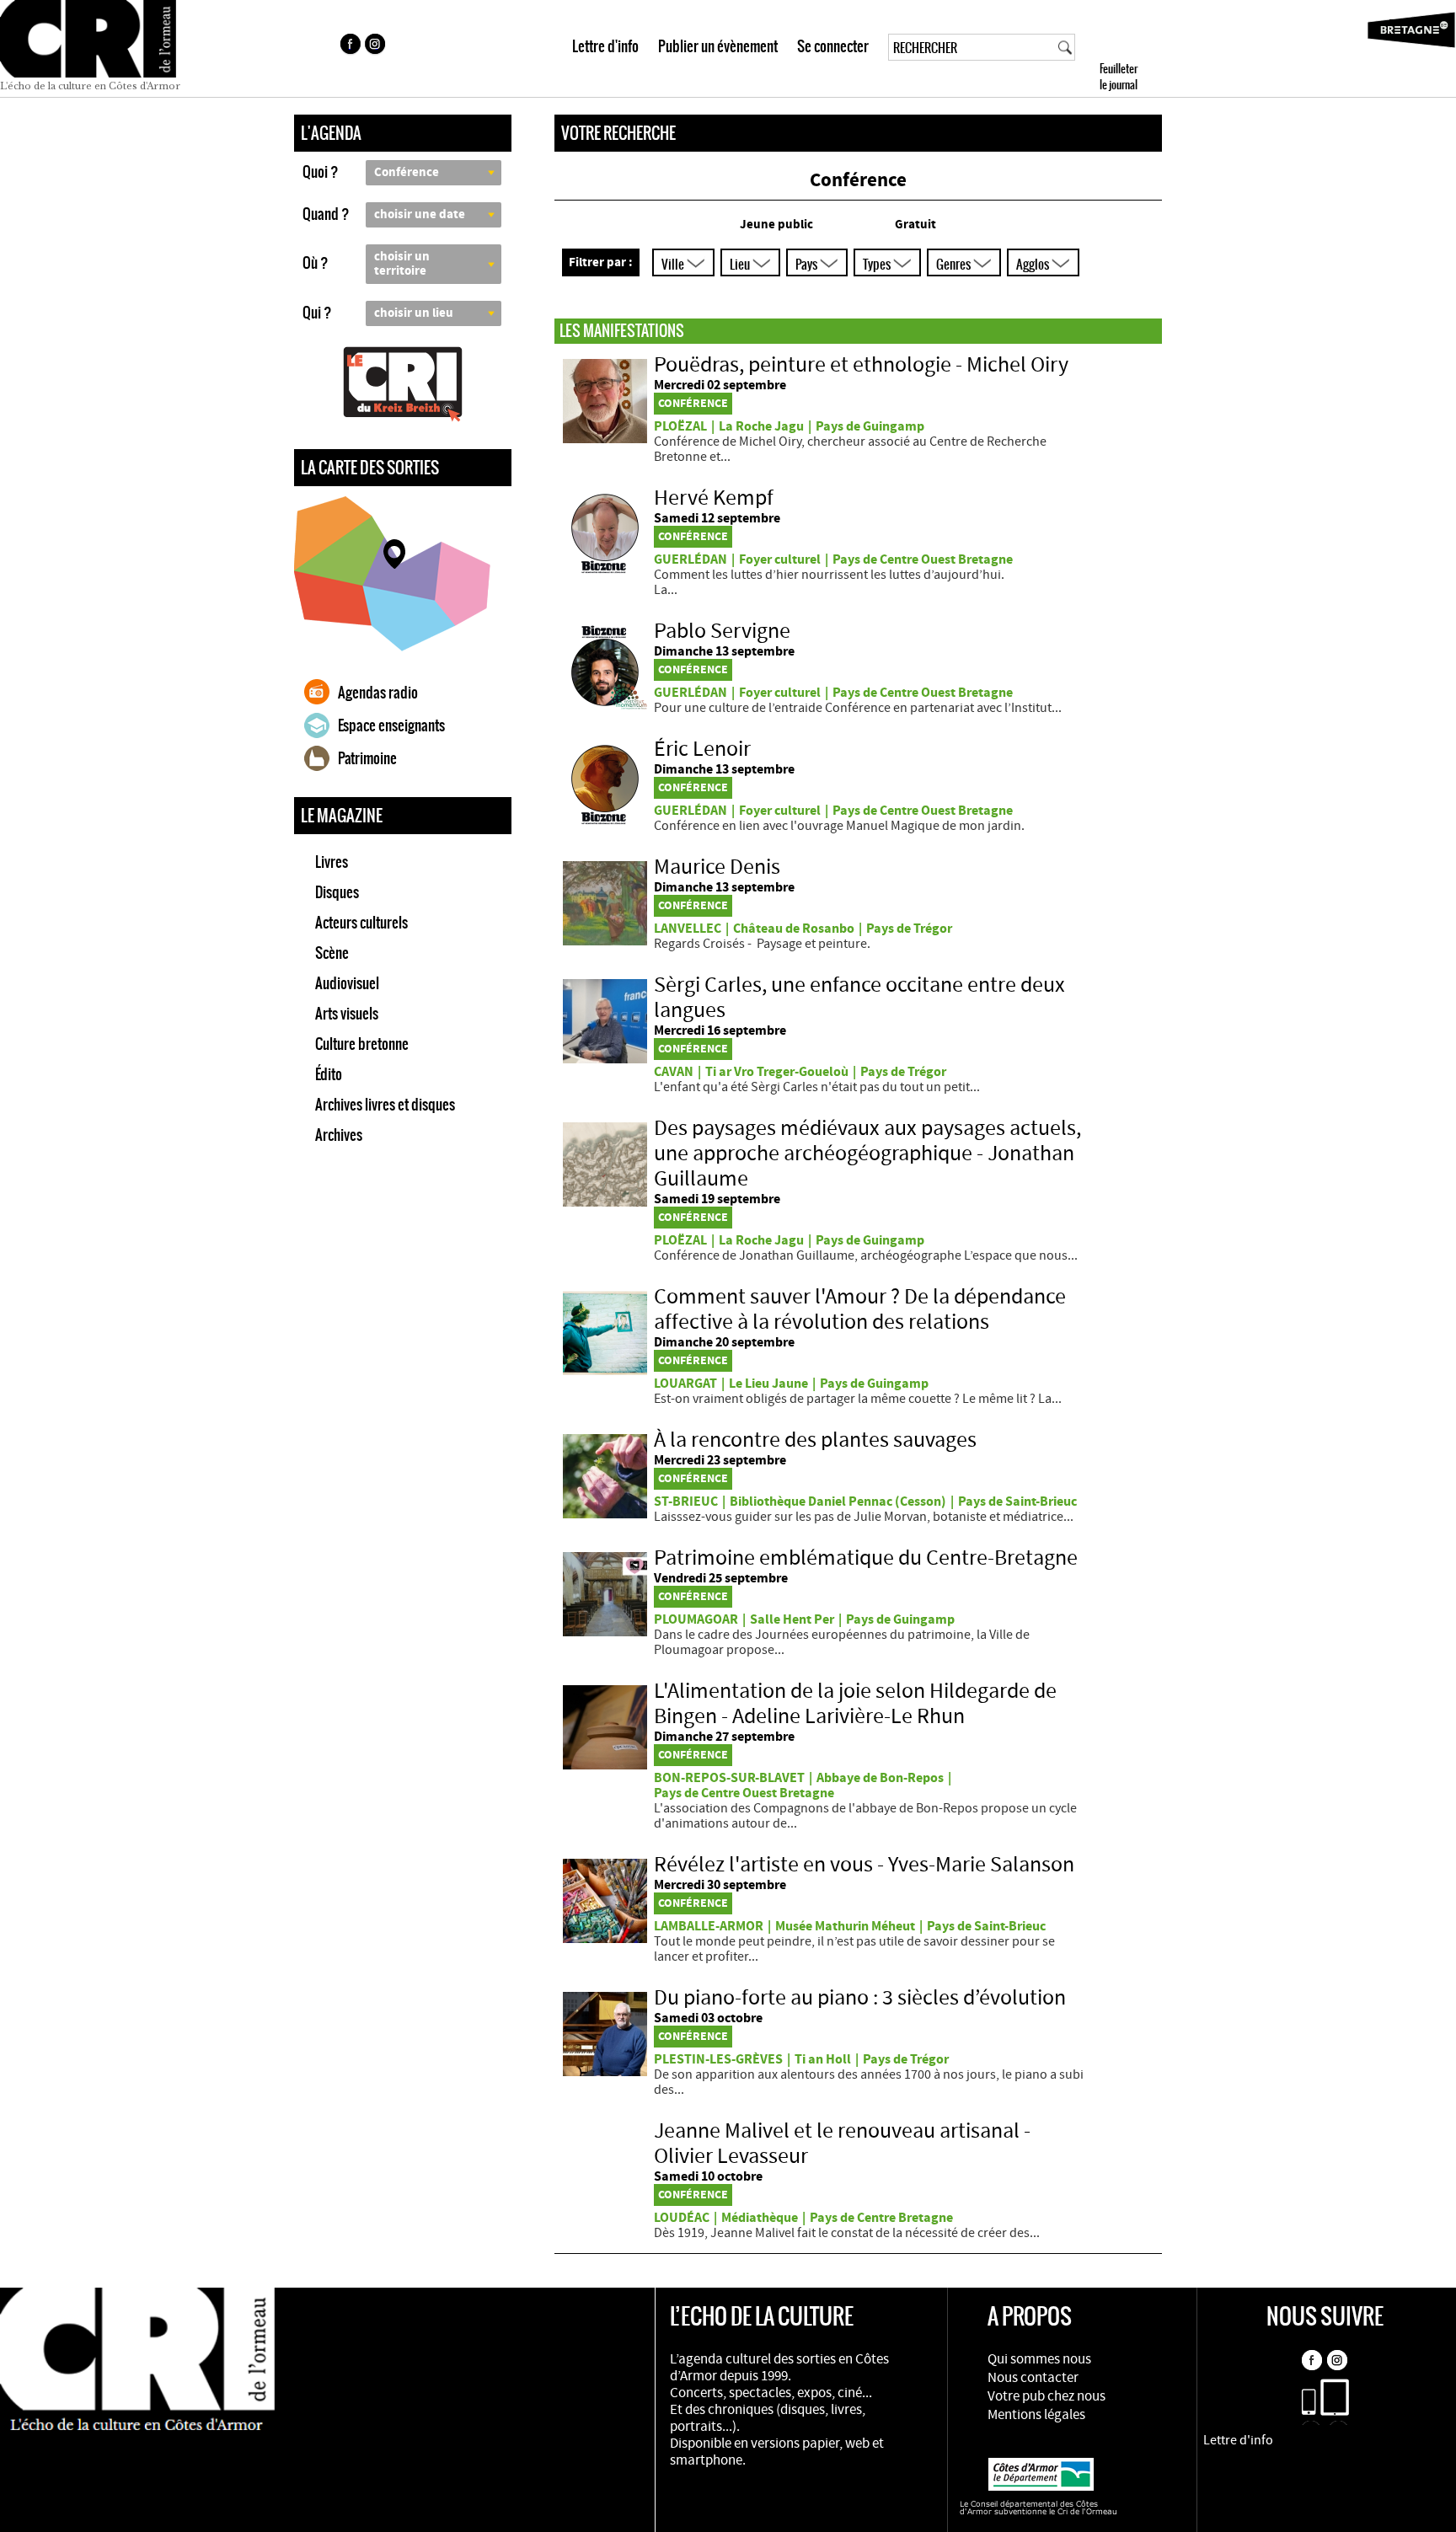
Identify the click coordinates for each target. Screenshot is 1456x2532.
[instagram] (377, 46)
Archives (339, 1135)
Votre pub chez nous (1046, 2396)
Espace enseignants (391, 725)
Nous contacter (1033, 2378)
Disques (337, 892)
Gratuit (915, 225)
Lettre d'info (605, 46)
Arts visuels (347, 1014)
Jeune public (776, 225)
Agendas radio (378, 693)
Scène (332, 953)
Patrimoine (367, 758)
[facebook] (350, 46)
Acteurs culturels (361, 923)
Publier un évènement (718, 46)
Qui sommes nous (1039, 2359)
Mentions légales (1036, 2415)
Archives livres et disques (385, 1105)
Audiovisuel (347, 983)
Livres (332, 862)
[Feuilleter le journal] (1149, 48)
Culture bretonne (362, 1044)
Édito (329, 1074)
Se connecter (833, 46)
